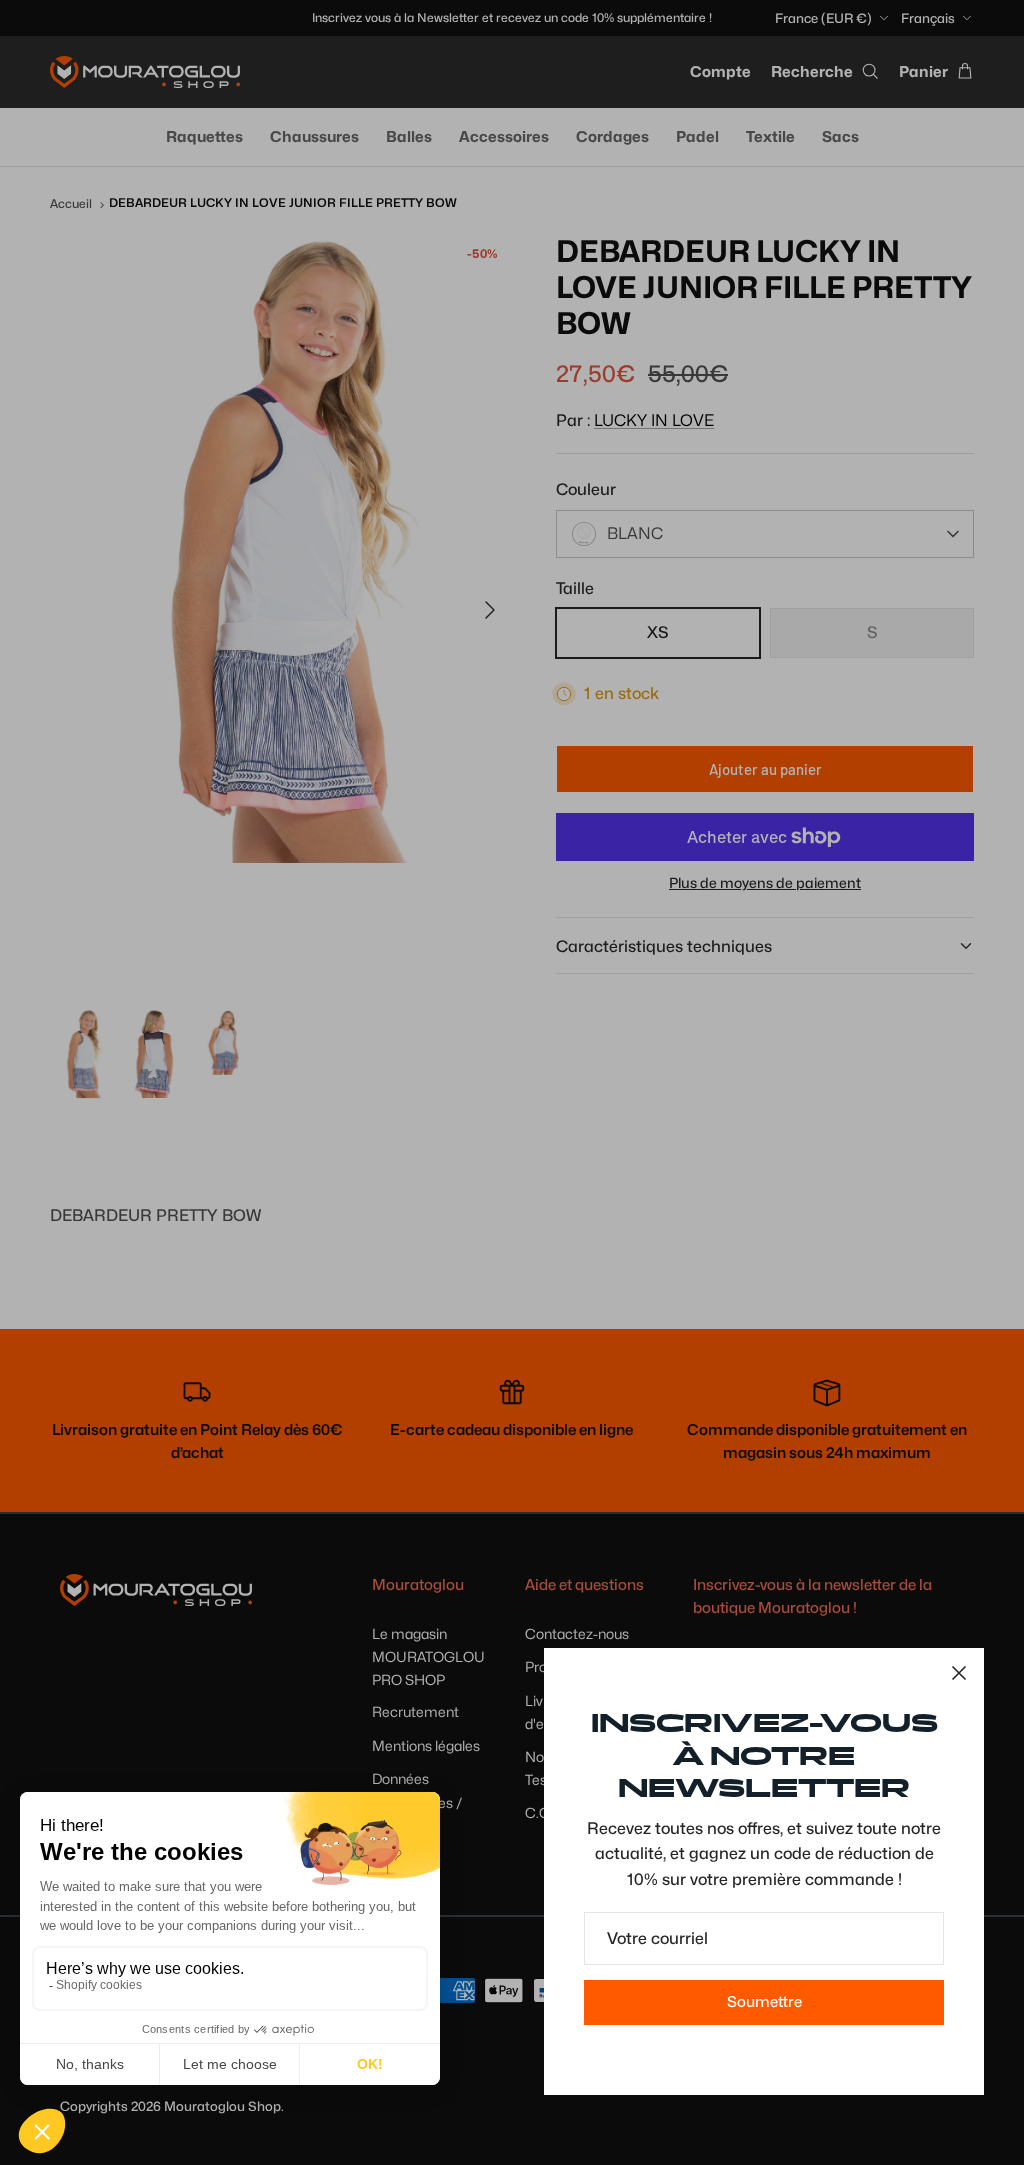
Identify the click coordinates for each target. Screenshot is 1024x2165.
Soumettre (764, 2002)
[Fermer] (959, 1673)
